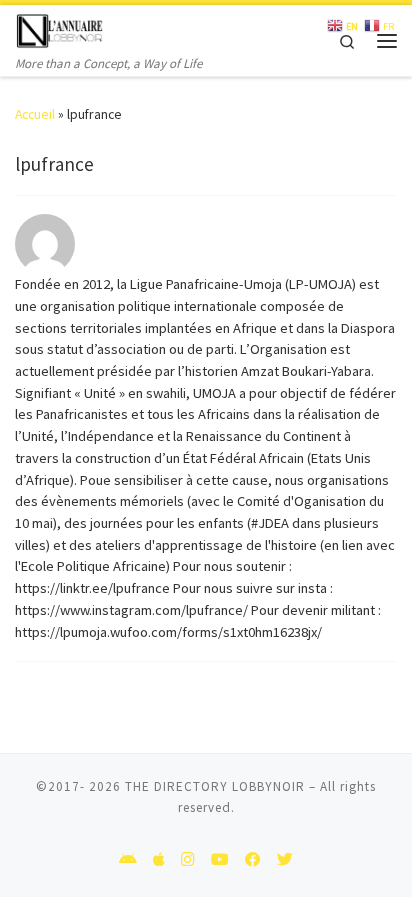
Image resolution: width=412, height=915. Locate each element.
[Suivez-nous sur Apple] (159, 860)
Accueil (35, 114)
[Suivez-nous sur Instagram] (188, 860)
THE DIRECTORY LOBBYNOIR (215, 786)
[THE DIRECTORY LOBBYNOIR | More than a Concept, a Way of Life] (60, 28)
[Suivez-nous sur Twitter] (285, 860)
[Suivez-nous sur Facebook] (253, 860)
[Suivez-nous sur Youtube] (220, 860)
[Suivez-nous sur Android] (128, 860)
